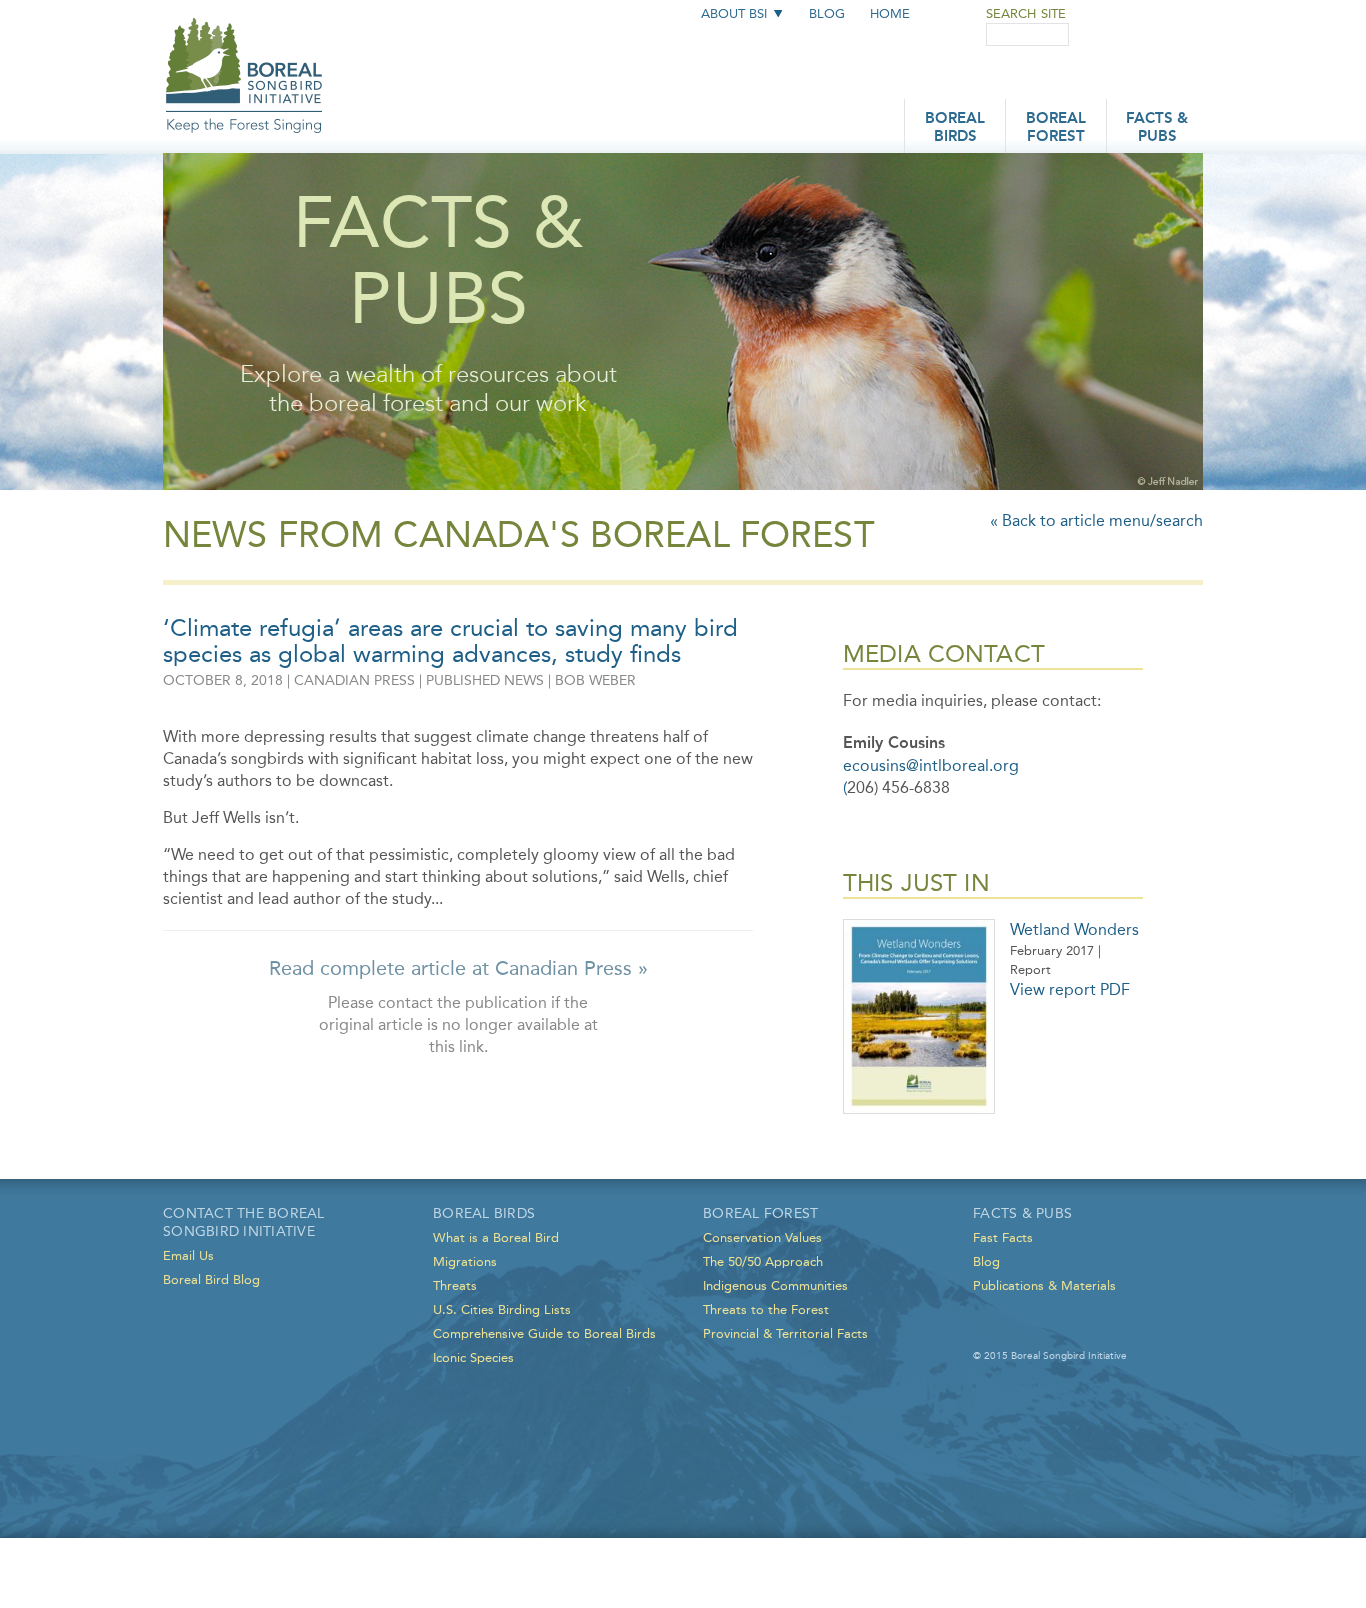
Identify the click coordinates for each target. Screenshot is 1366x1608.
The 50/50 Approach (763, 1261)
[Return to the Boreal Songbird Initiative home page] (244, 57)
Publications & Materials (1044, 1285)
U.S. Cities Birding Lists (502, 1309)
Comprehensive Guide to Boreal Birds (544, 1333)
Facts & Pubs (1157, 128)
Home (890, 13)
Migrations (465, 1261)
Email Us (188, 1255)
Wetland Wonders (1074, 929)
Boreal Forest (1056, 128)
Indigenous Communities (775, 1285)
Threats (455, 1285)
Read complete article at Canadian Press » (458, 968)
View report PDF (1070, 989)
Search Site (1026, 13)
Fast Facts (1003, 1237)
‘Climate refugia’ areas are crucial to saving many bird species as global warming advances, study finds (450, 641)
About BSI (734, 13)
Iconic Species (473, 1357)
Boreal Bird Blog (211, 1279)
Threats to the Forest (766, 1309)
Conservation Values (762, 1237)
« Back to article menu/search (1096, 520)
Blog (827, 13)
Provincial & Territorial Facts (785, 1333)
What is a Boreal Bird (496, 1237)
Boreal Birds (955, 128)
